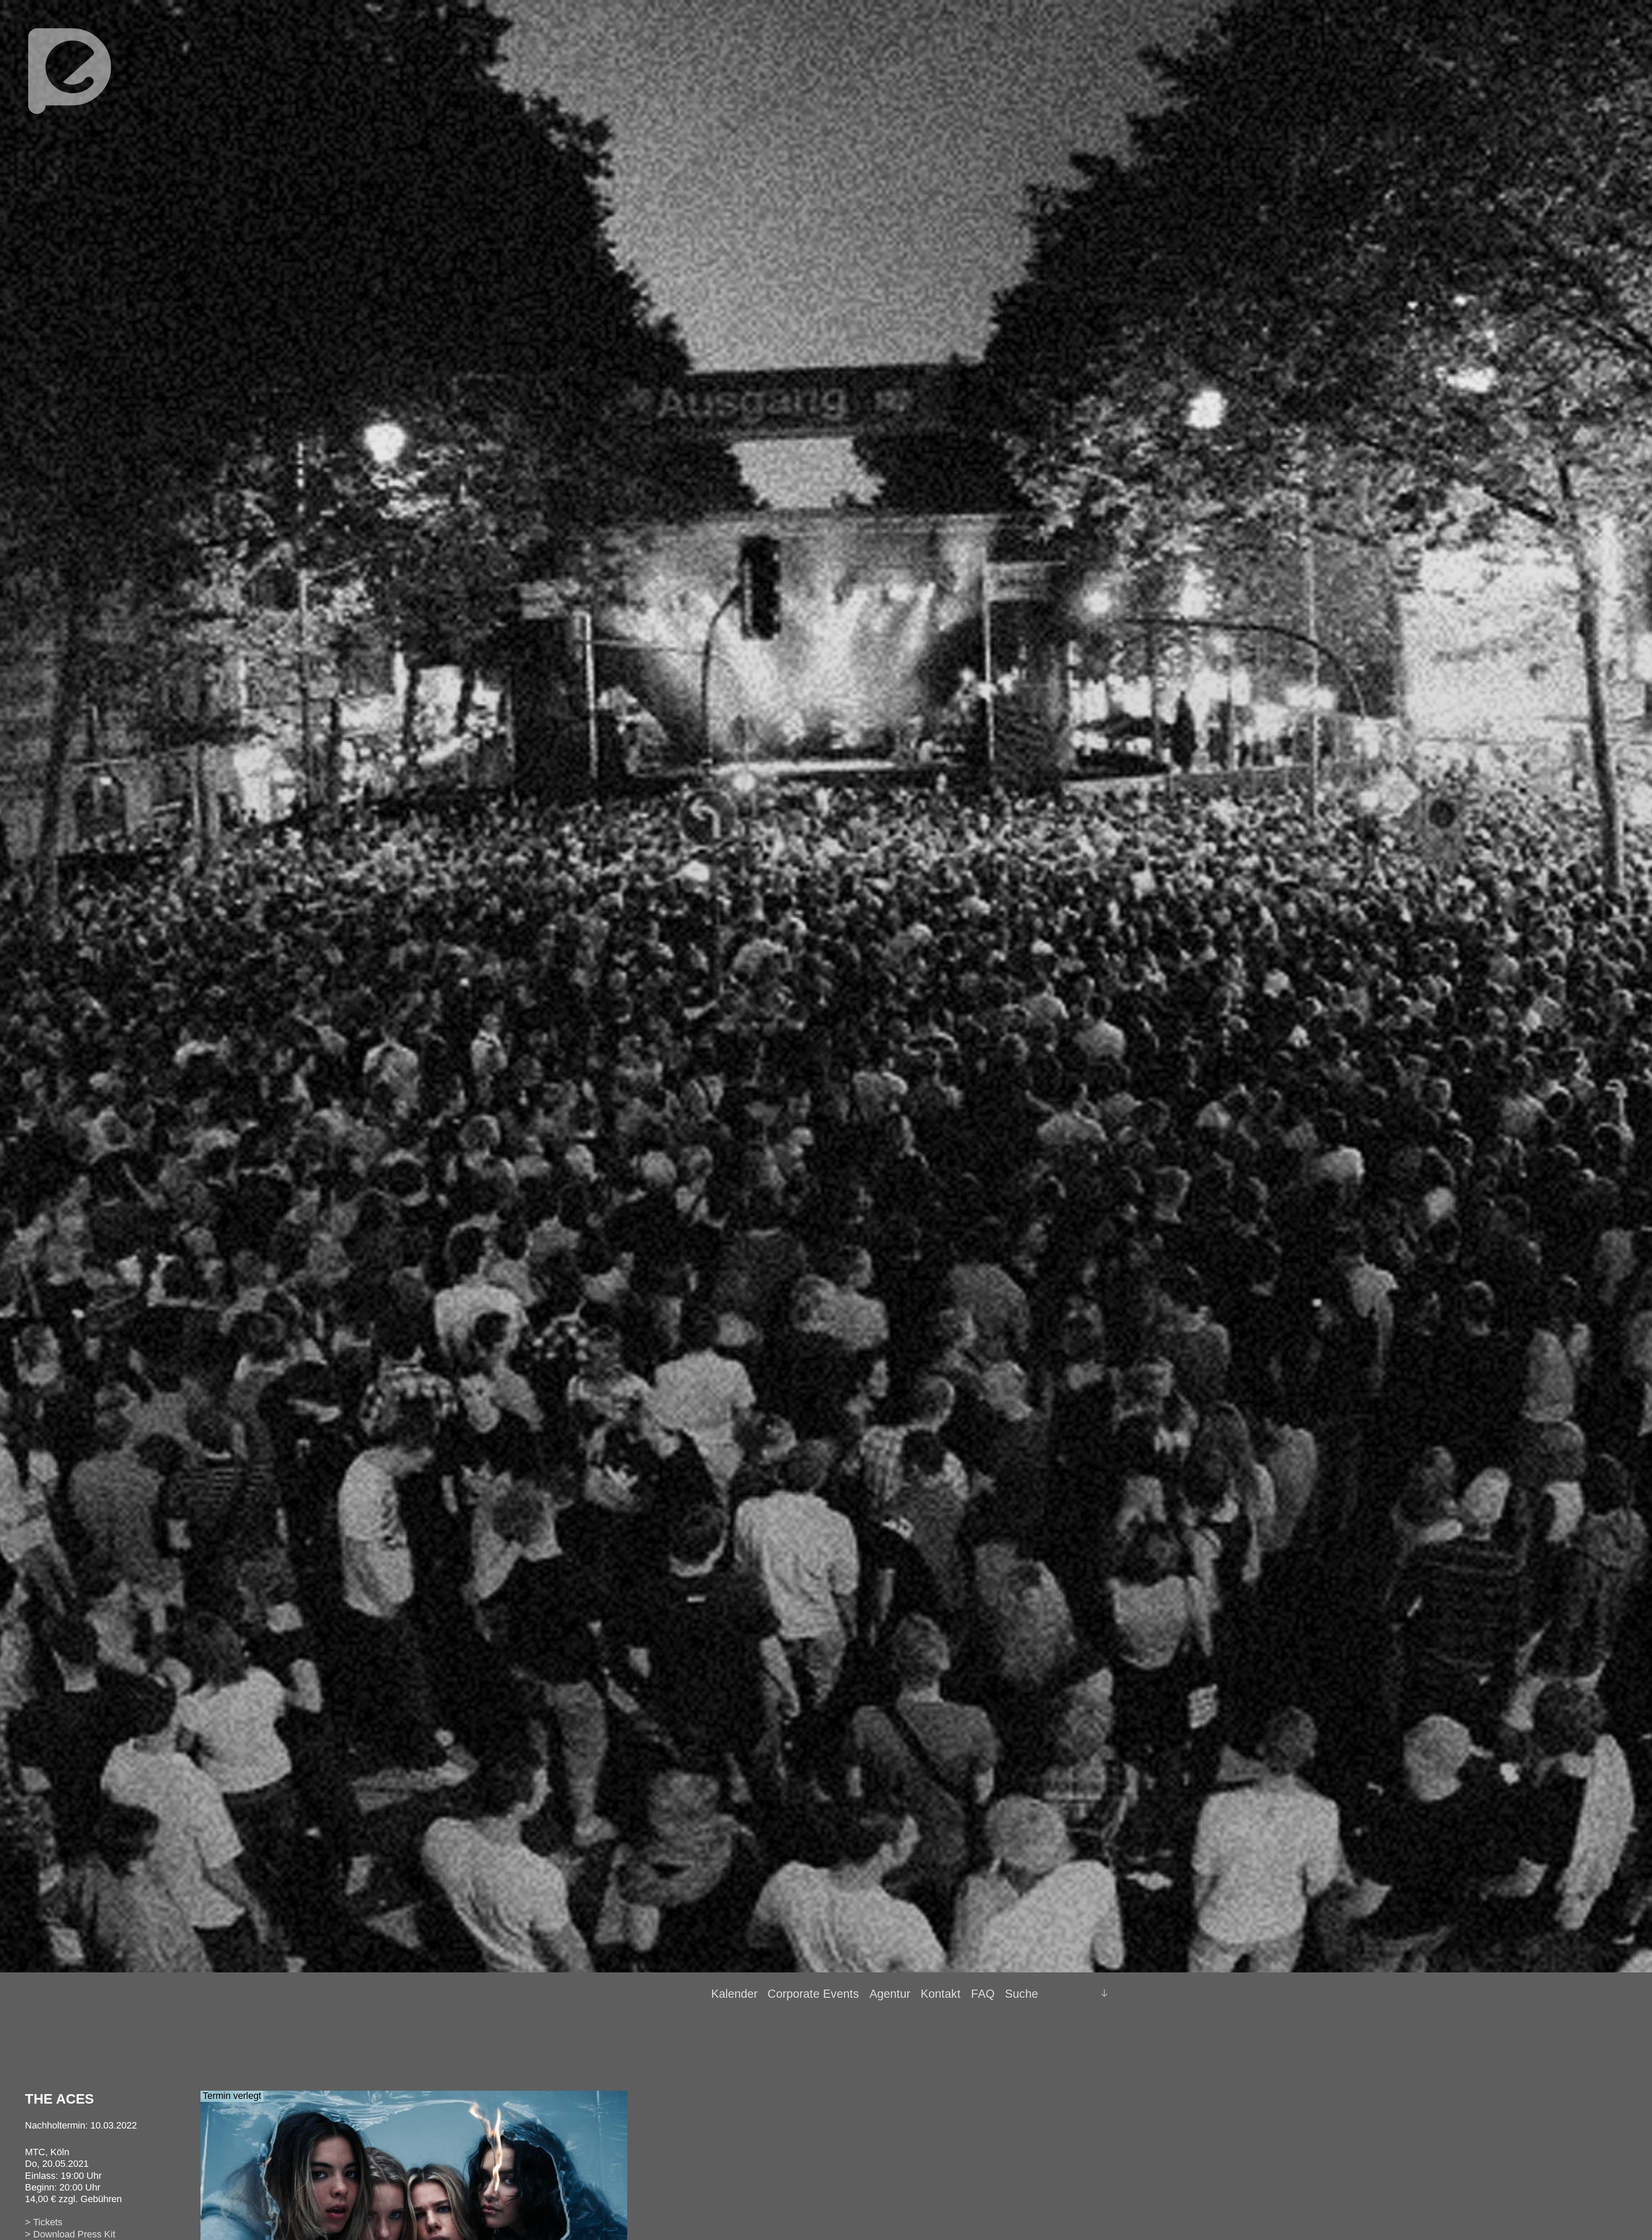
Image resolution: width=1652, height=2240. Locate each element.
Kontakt (941, 1994)
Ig (1083, 1994)
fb (1068, 1993)
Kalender (734, 1994)
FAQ (983, 1994)
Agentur (890, 1994)
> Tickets (44, 2222)
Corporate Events (813, 1994)
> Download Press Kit (70, 2234)
